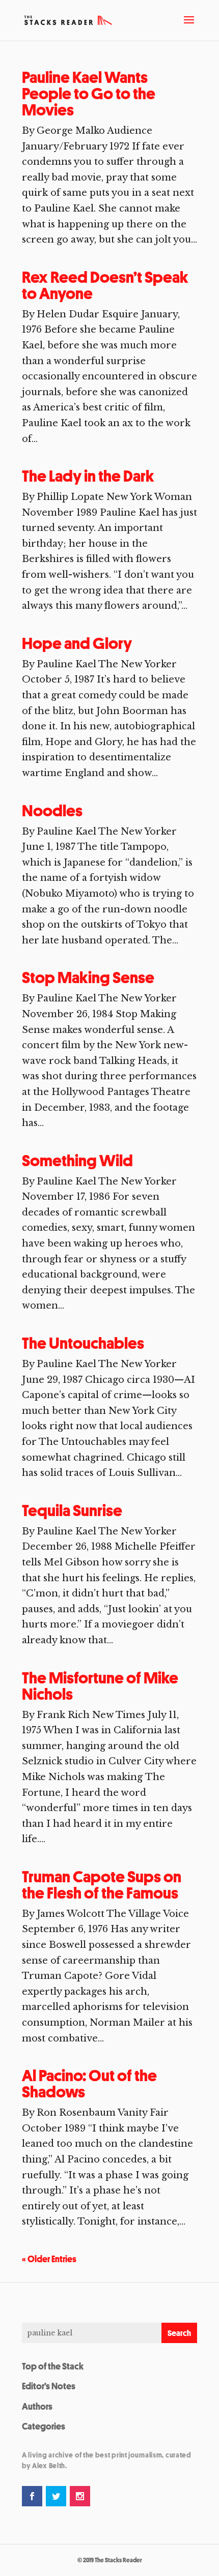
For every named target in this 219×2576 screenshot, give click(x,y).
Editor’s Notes (49, 2386)
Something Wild (77, 1161)
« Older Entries (49, 2259)
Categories (44, 2426)
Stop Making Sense (88, 978)
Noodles (52, 811)
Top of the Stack (53, 2366)
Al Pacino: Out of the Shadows (89, 2084)
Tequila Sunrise (72, 1511)
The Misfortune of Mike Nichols (100, 1686)
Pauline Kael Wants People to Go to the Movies (89, 94)
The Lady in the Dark (88, 476)
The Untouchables (83, 1343)
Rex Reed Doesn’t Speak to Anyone (105, 285)
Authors (37, 2406)
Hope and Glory (77, 643)
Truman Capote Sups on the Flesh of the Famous (102, 1885)
